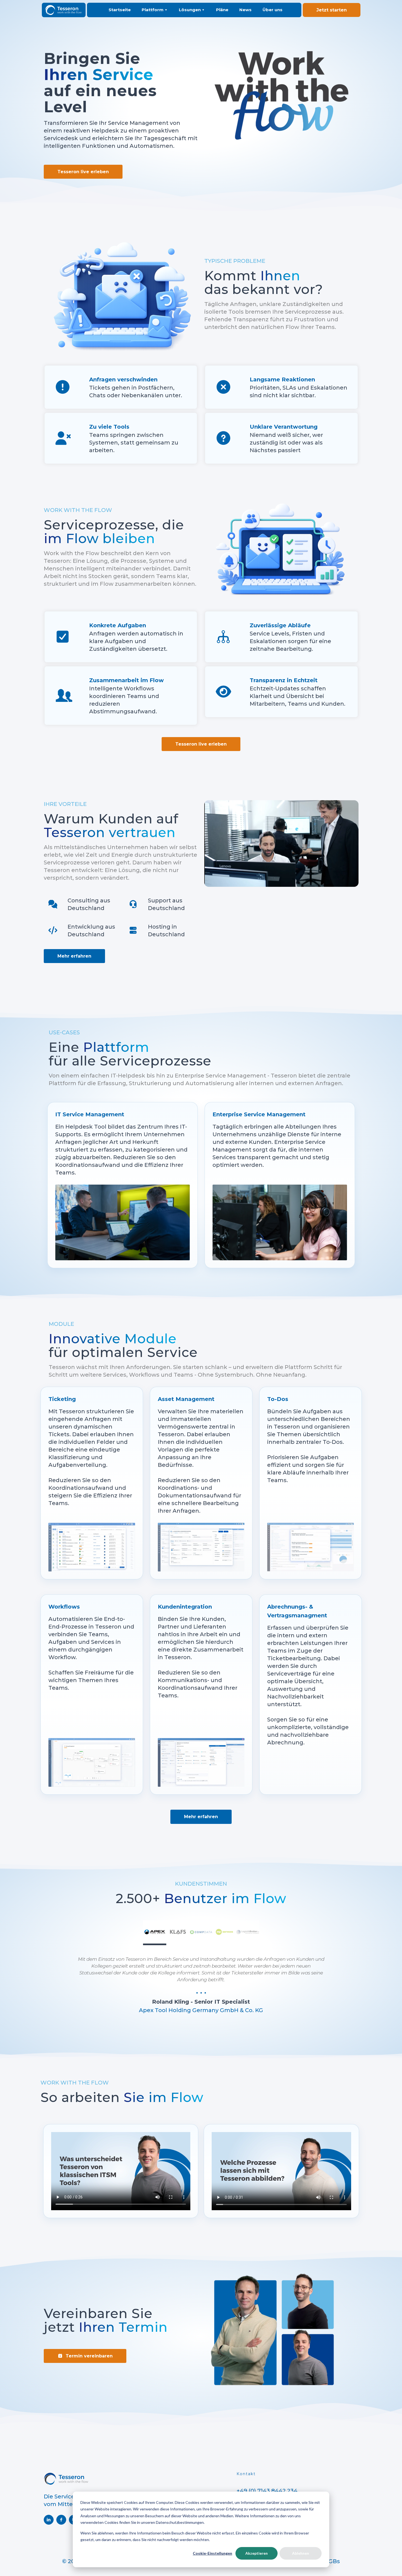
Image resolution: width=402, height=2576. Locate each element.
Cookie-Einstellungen (212, 2553)
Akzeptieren (257, 2553)
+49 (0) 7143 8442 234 (267, 2491)
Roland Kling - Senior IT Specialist (201, 2002)
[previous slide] (60, 1967)
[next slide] (343, 1967)
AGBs (332, 2561)
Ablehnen (301, 2553)
